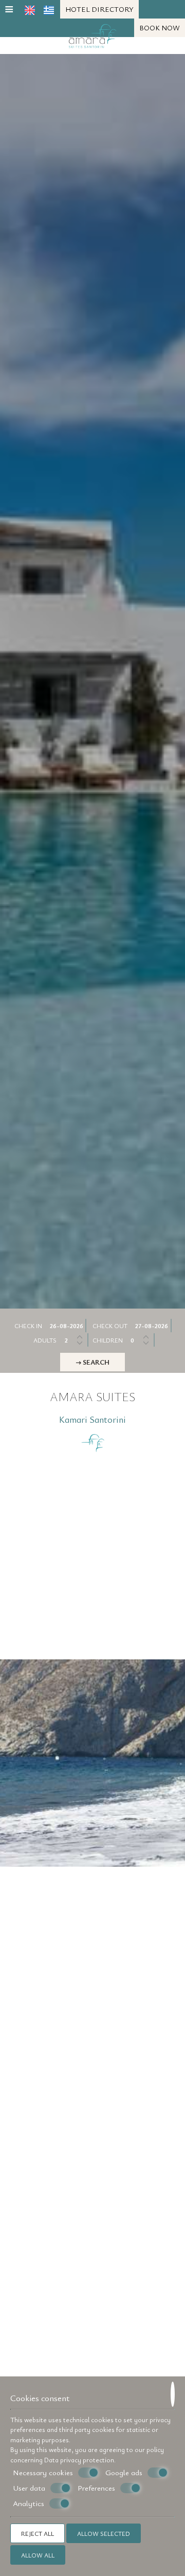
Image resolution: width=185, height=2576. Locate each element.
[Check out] (153, 1326)
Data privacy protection (79, 2460)
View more (45, 1798)
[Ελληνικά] (49, 10)
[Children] (141, 1340)
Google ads (124, 2472)
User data (29, 2488)
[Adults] (75, 1340)
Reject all (38, 2533)
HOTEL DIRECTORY (99, 9)
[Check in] (67, 1326)
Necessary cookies (43, 2472)
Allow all (38, 2555)
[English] (30, 10)
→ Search (92, 1362)
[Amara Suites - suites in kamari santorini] (93, 34)
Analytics (29, 2503)
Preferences (96, 2488)
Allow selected (104, 2533)
